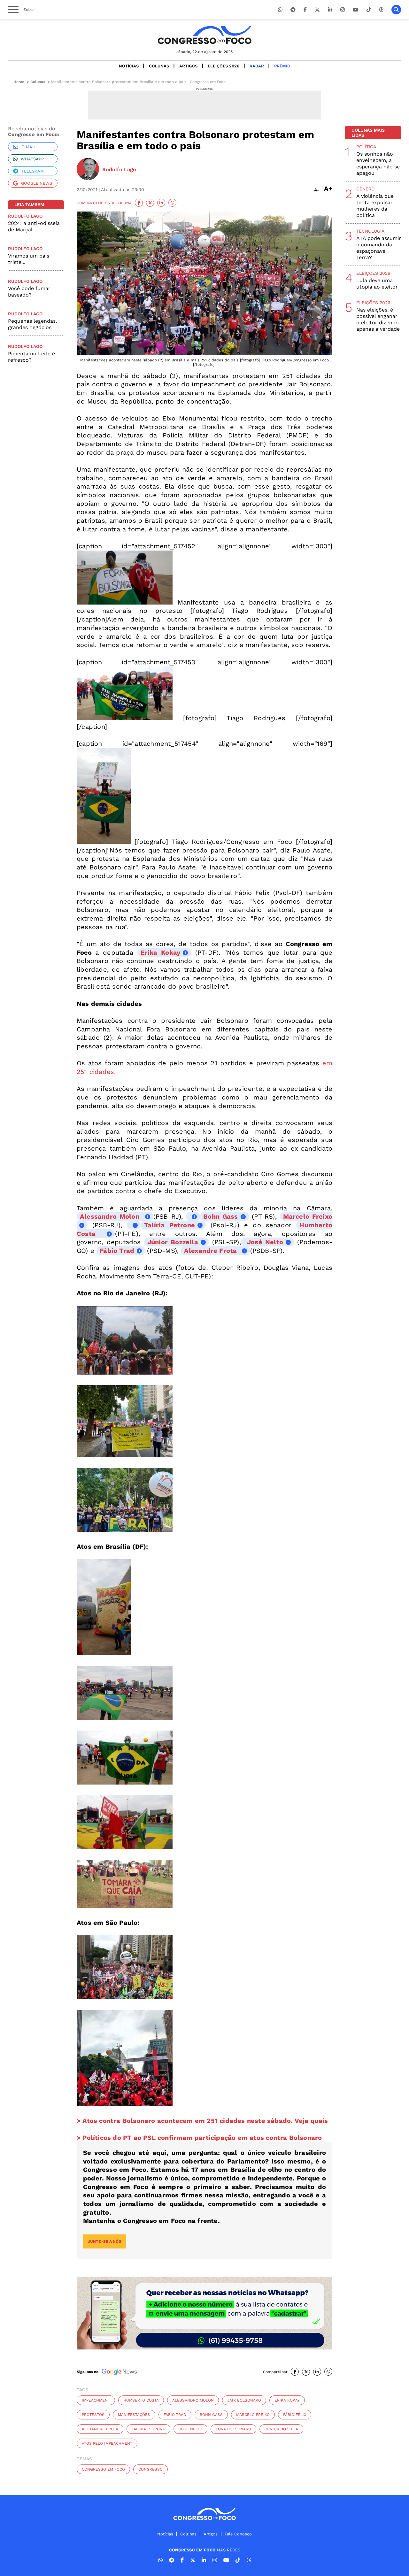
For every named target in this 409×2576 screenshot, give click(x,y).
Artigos (188, 66)
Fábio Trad (117, 1251)
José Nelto (264, 1242)
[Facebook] (305, 10)
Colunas (159, 66)
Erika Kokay (287, 2400)
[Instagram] (343, 10)
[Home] (204, 35)
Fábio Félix (295, 2415)
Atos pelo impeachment (107, 2443)
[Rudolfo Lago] (88, 170)
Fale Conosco (238, 2534)
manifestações (134, 2415)
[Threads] (381, 10)
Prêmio (282, 66)
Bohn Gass (220, 1216)
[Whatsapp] (280, 10)
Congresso (150, 2469)
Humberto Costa (141, 2400)
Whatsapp (32, 159)
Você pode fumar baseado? (29, 292)
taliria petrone (148, 2429)
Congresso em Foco (103, 2469)
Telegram (33, 171)
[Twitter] (317, 10)
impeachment (96, 2400)
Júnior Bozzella (173, 1242)
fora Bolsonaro (233, 2429)
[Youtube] (356, 10)
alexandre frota (100, 2429)
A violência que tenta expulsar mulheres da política (375, 206)
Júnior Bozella (281, 2429)
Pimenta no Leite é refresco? (31, 357)
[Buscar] (396, 10)
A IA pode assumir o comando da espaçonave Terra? (379, 248)
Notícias (129, 66)
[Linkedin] (330, 10)
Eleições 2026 (224, 66)
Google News (37, 183)
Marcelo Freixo (253, 2415)
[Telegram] (293, 10)
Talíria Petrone (170, 1225)
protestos (93, 2415)
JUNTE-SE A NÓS (105, 2241)
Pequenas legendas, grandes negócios (32, 324)
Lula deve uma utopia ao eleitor (377, 284)
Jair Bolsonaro (244, 2400)
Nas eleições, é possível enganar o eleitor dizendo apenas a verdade (378, 319)
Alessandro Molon (193, 2400)
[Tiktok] (369, 10)
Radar (257, 66)
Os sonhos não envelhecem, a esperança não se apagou (378, 163)
